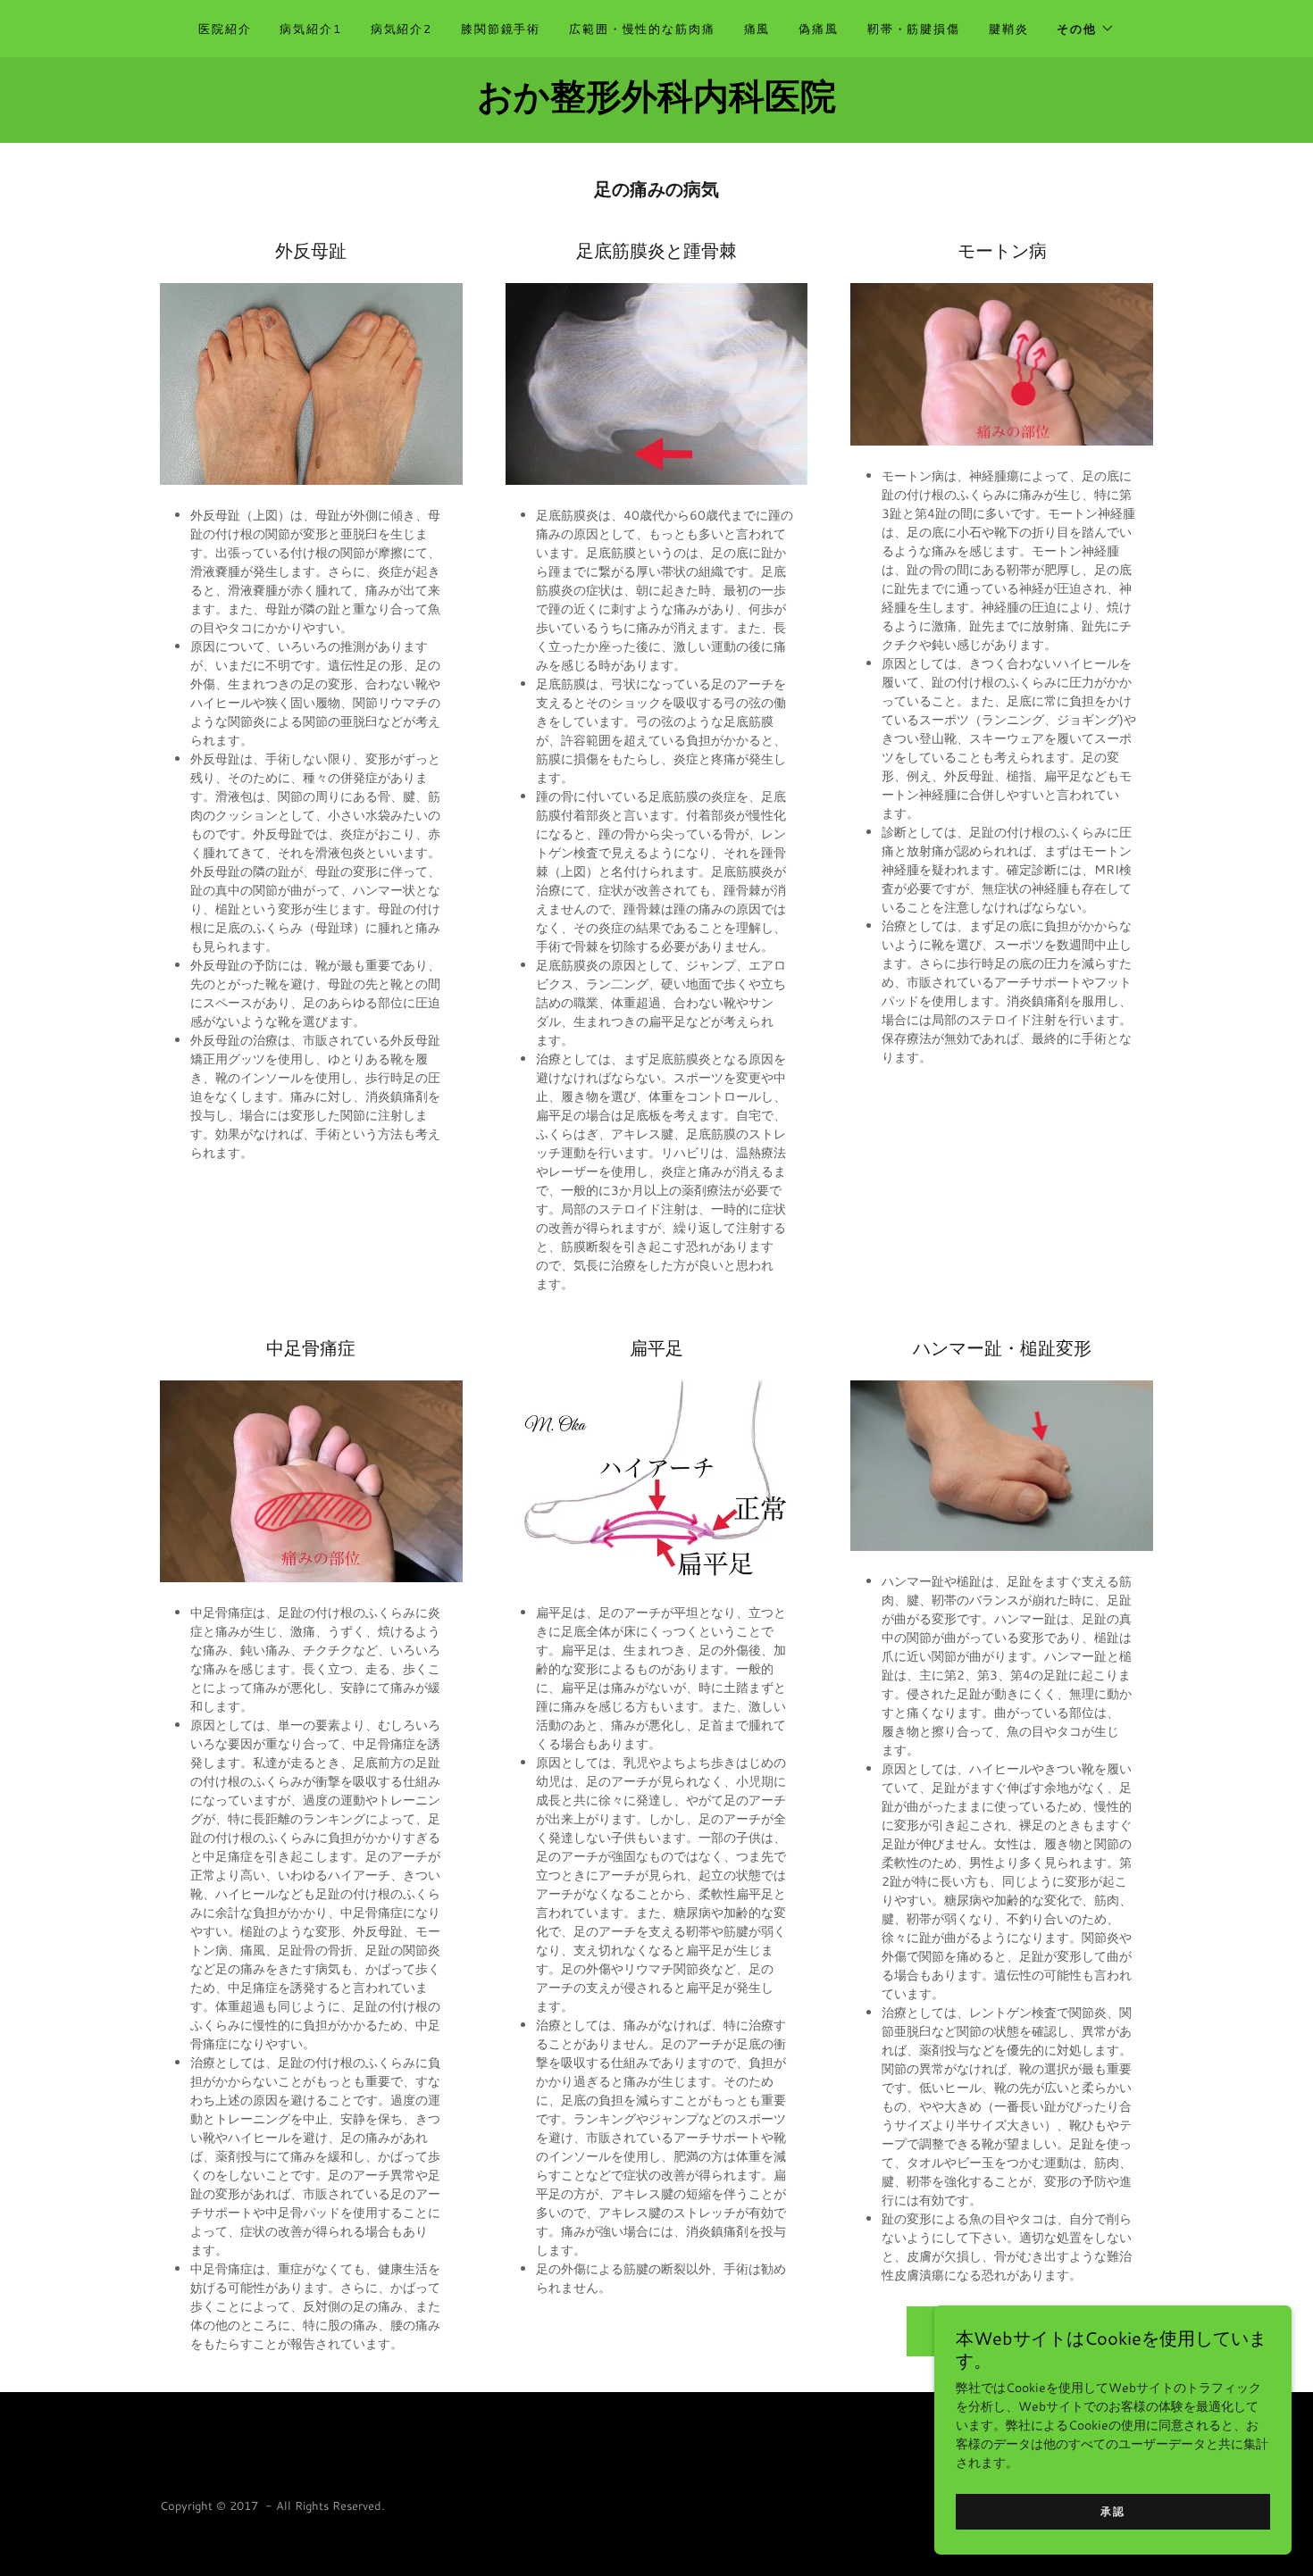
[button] (1086, 29)
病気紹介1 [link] (310, 29)
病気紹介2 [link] (401, 29)
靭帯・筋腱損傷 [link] (914, 29)
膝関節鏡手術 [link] (501, 29)
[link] (656, 104)
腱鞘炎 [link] (1009, 29)
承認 (1112, 2511)
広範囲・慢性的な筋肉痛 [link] (642, 29)
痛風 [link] (757, 29)
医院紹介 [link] (225, 29)
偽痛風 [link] (819, 29)
